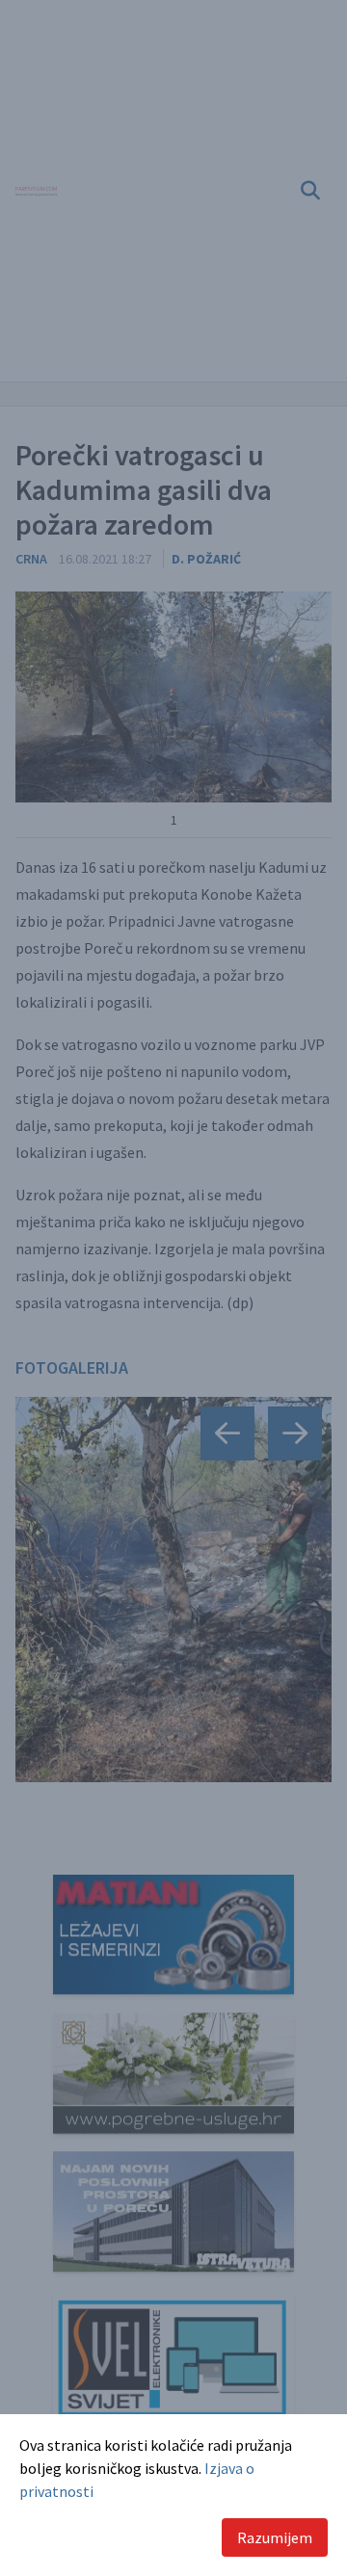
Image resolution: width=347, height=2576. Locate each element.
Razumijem (275, 2537)
